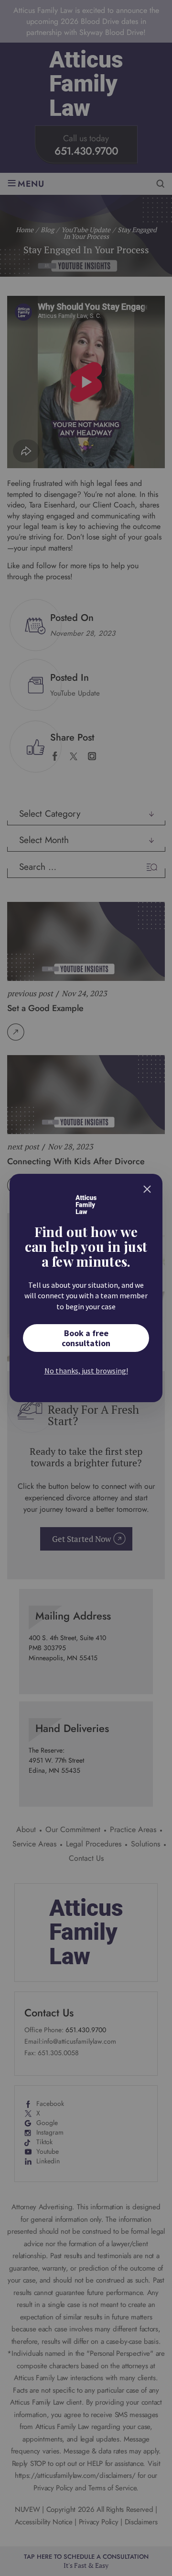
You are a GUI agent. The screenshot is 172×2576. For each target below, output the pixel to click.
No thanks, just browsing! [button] (86, 1371)
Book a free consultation (86, 1338)
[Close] (147, 1189)
